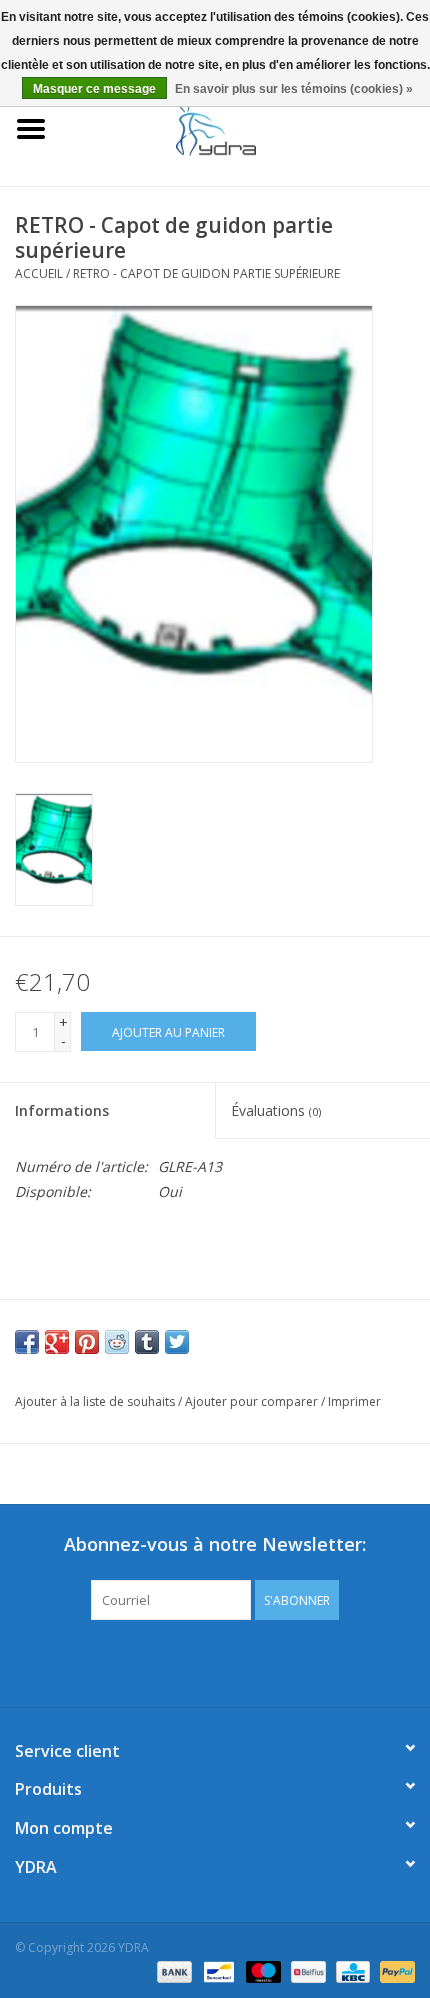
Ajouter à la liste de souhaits (95, 1401)
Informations (62, 1110)
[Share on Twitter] (177, 1342)
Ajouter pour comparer (253, 1401)
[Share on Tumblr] (147, 1342)
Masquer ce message (94, 89)
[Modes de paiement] (172, 1970)
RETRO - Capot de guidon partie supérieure (206, 273)
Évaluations (276, 1110)
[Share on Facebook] (27, 1342)
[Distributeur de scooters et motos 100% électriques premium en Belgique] (246, 127)
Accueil (39, 273)
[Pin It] (87, 1342)
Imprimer (354, 1401)
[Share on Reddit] (117, 1342)
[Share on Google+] (57, 1342)
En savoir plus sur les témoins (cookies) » (294, 89)
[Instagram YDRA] (287, 1661)
